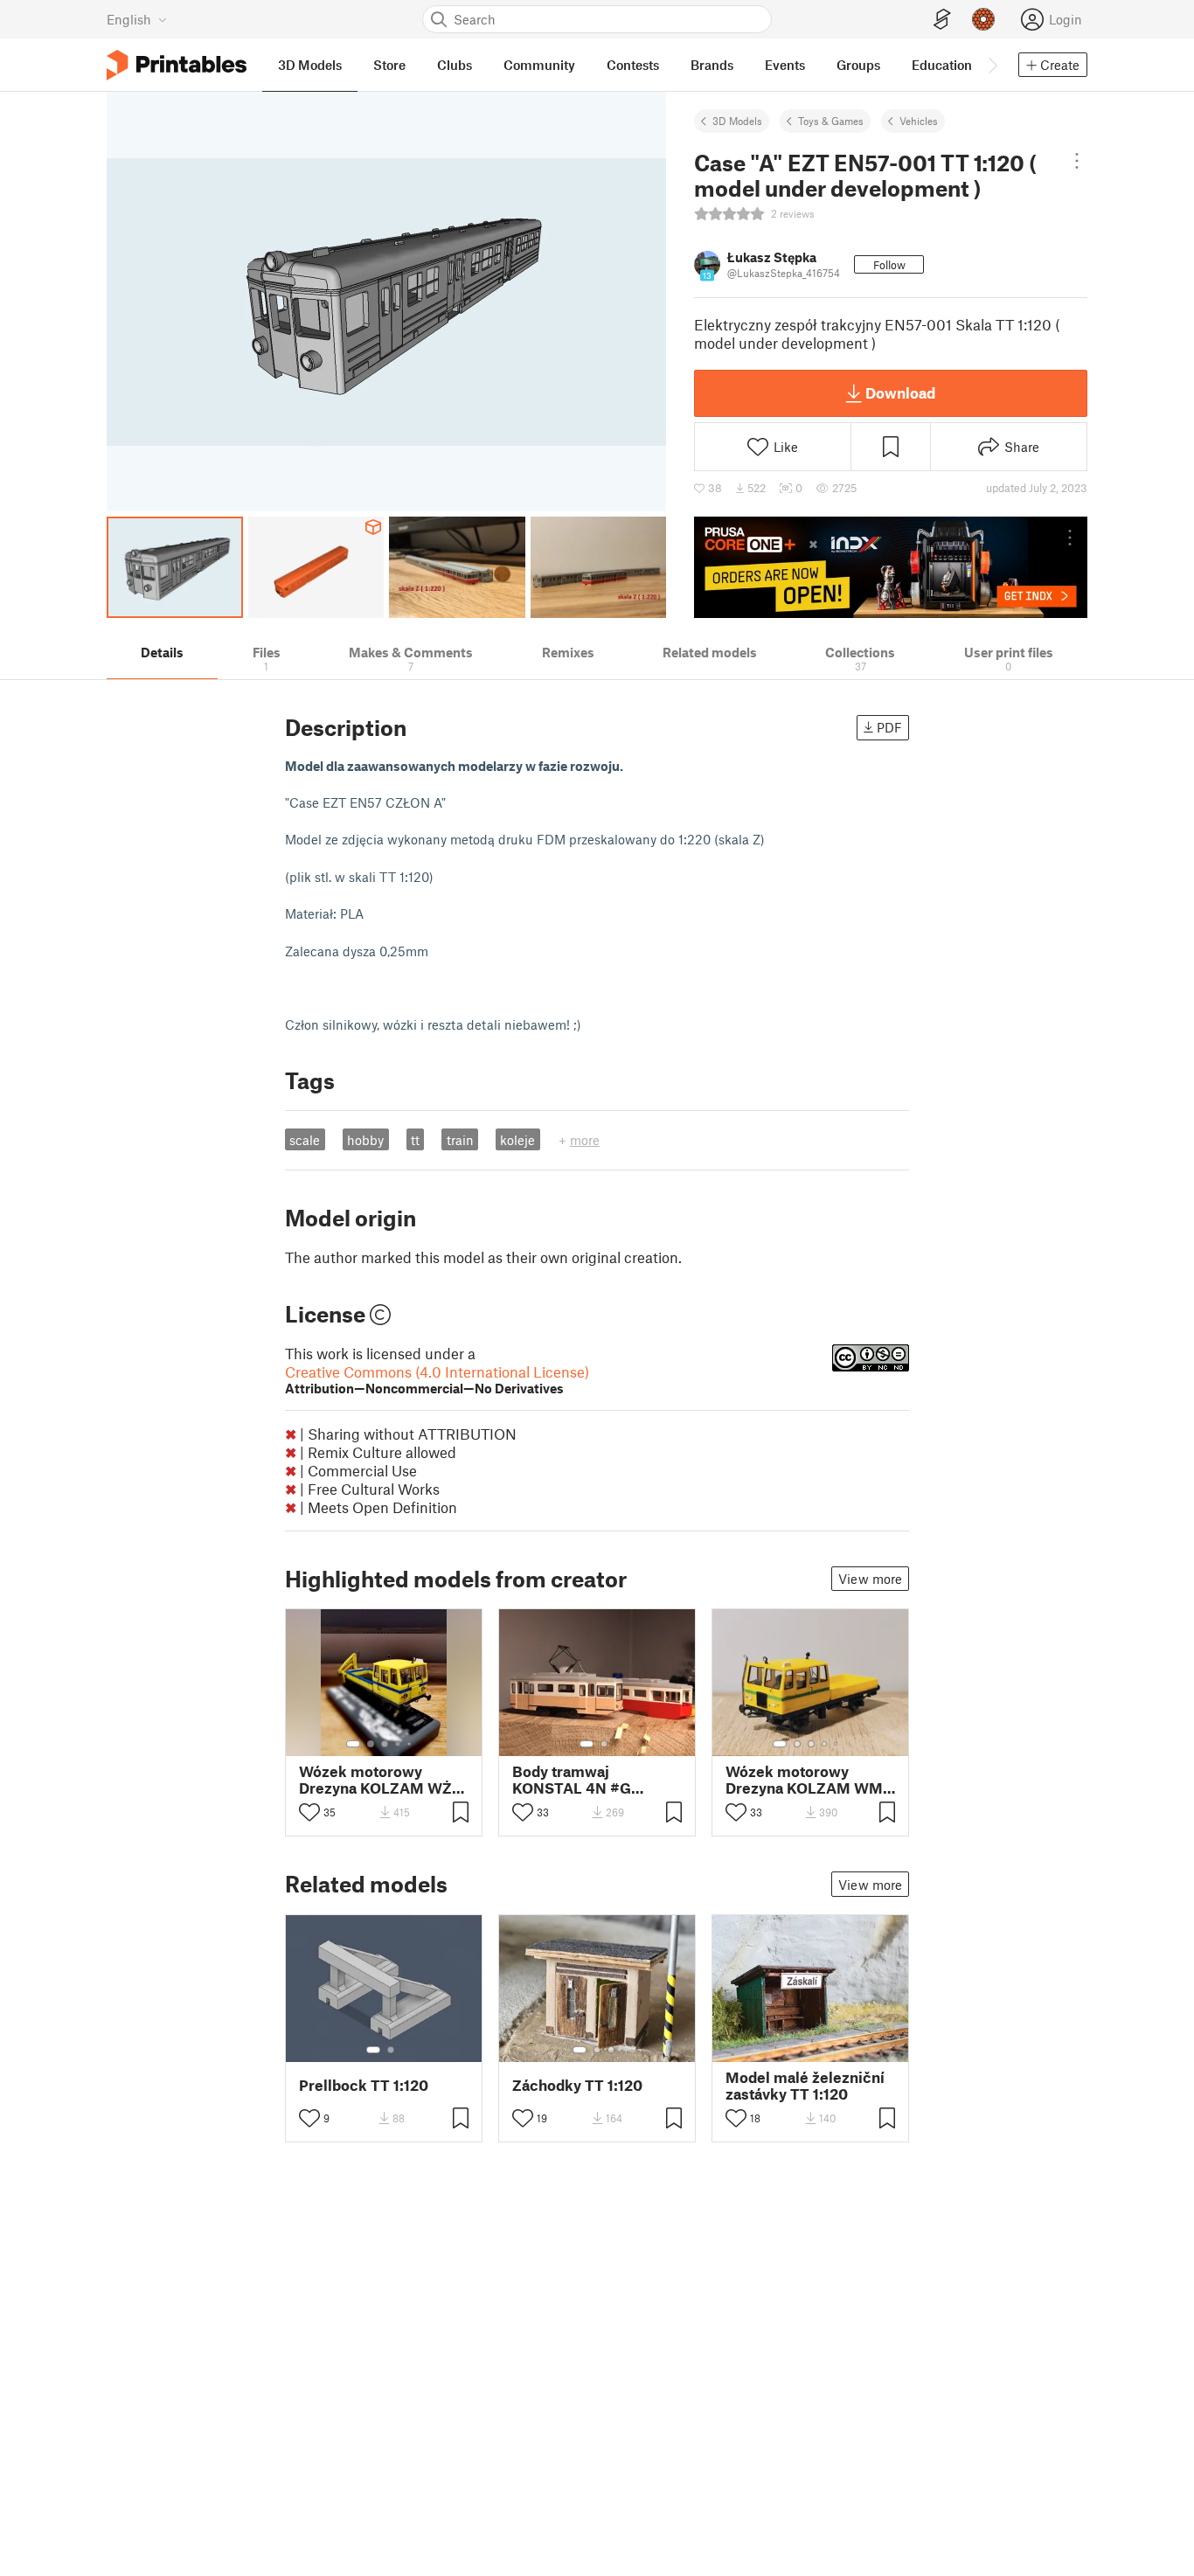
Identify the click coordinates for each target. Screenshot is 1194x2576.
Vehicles (919, 121)
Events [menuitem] (785, 65)
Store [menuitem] (389, 65)
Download (900, 392)
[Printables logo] (177, 65)
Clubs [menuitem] (455, 65)
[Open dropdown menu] (1077, 161)
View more (870, 1579)
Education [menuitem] (942, 65)
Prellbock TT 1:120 (364, 2085)
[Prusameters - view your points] (983, 19)
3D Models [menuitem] (310, 65)
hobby (365, 1140)
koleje (517, 1140)
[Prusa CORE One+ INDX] (891, 567)
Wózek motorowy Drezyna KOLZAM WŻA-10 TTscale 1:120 (384, 1780)
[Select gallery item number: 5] (411, 1744)
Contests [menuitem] (633, 65)
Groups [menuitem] (858, 65)
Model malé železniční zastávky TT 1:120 (805, 2086)
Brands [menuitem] (712, 65)
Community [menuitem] (539, 65)
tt (415, 1140)
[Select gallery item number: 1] (353, 1744)
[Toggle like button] (309, 1812)
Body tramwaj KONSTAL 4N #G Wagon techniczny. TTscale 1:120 (579, 1780)
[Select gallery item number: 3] (385, 1744)
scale (305, 1140)
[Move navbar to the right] (992, 65)
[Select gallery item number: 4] (399, 1744)
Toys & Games (831, 121)
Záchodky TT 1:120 (577, 2085)
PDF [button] (889, 727)
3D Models (737, 121)
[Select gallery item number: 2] (371, 1744)
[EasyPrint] (942, 20)
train (460, 1140)
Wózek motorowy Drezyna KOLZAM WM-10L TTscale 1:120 (807, 1780)
